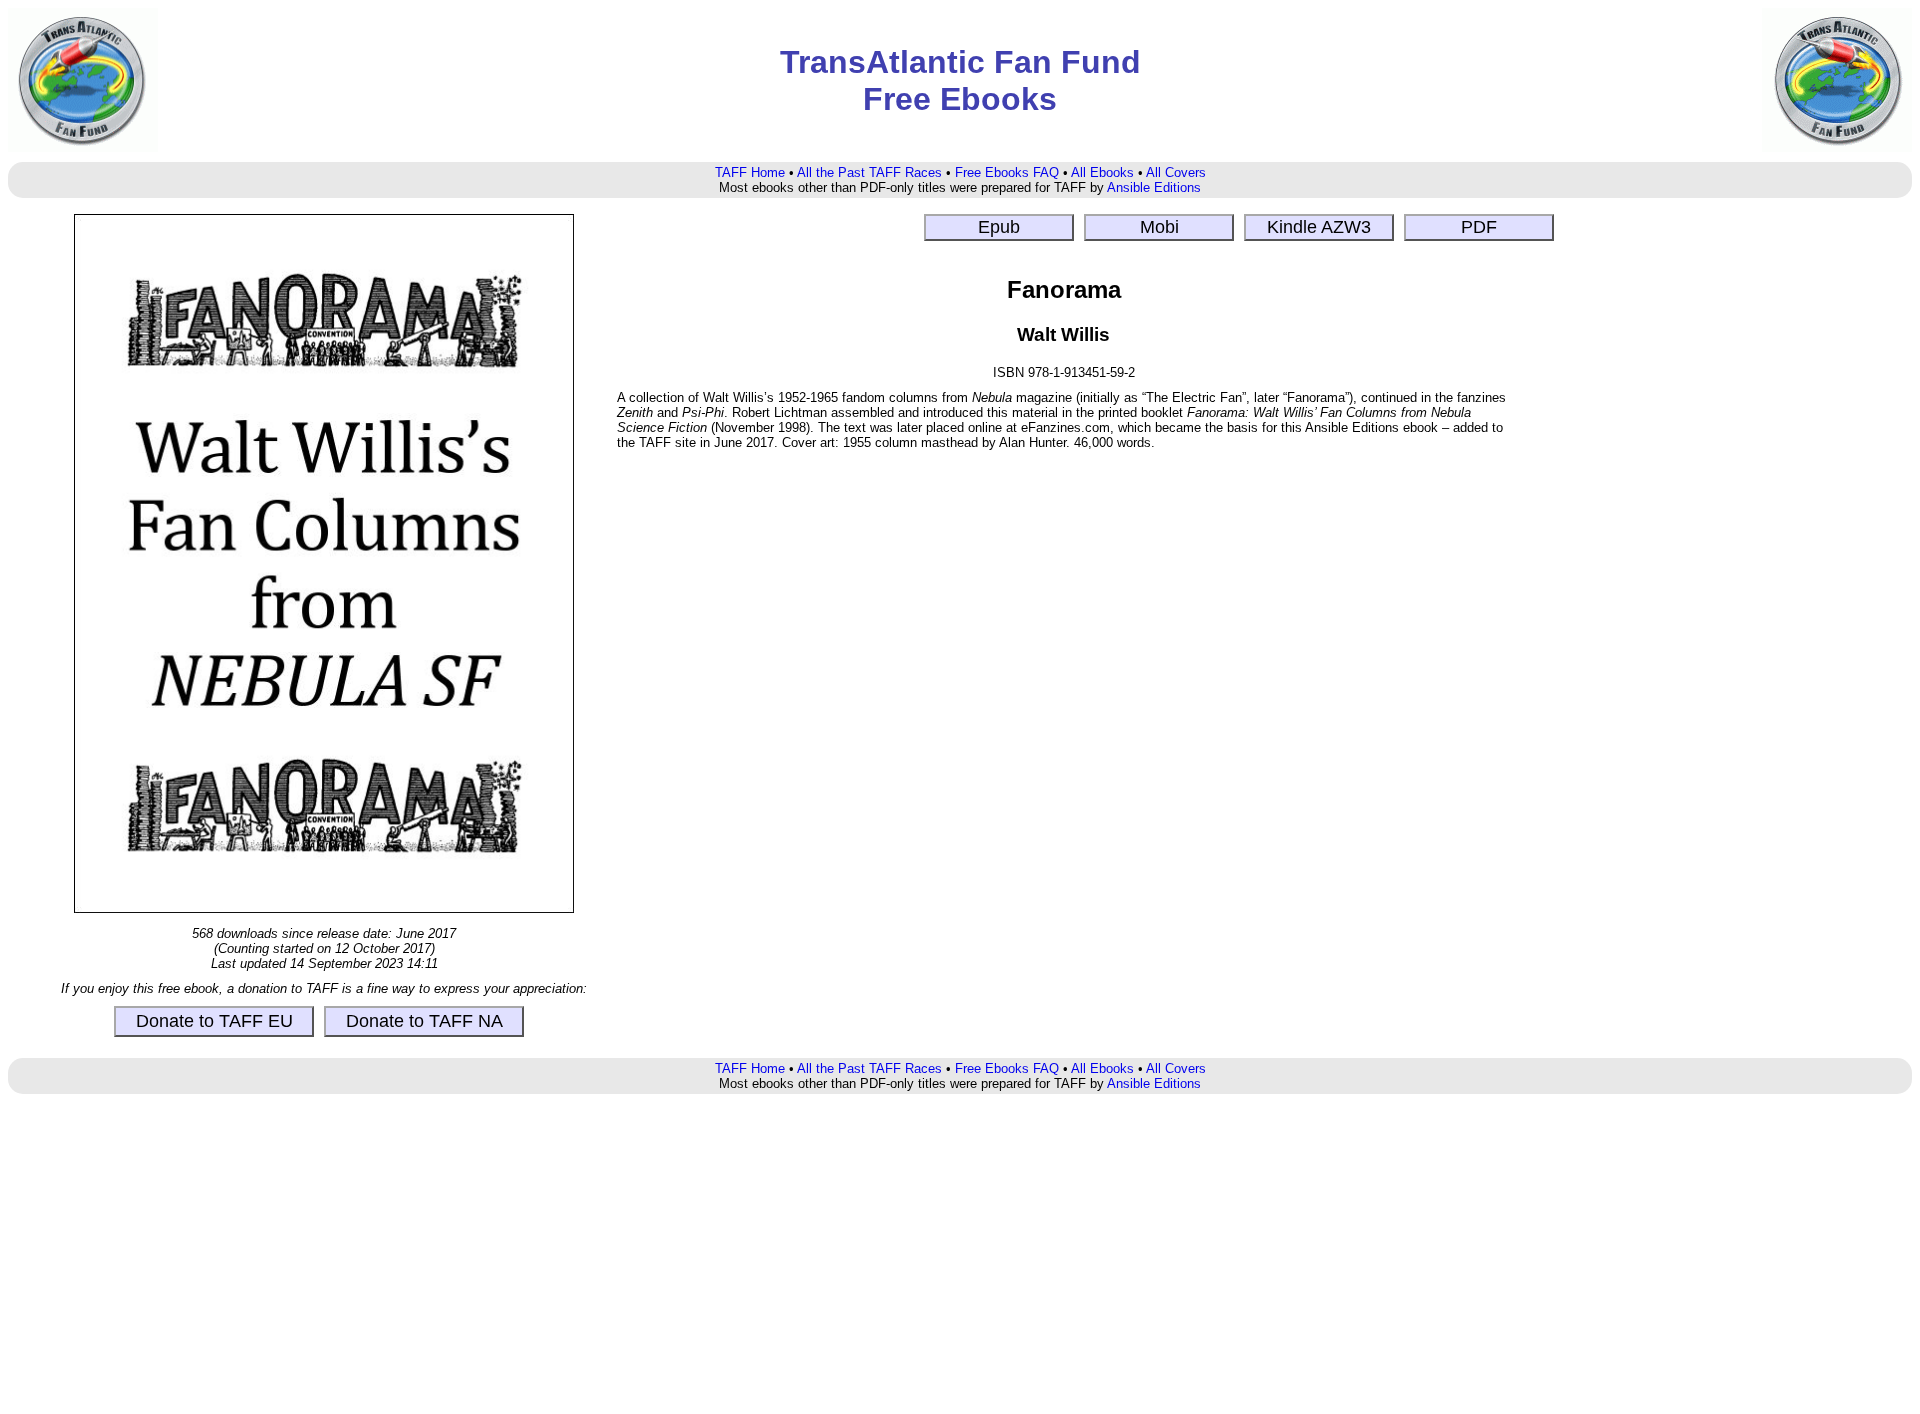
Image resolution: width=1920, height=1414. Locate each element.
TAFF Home (750, 172)
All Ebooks (1102, 172)
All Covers (1176, 172)
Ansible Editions (1154, 187)
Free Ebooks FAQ (1007, 172)
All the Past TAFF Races (869, 172)
